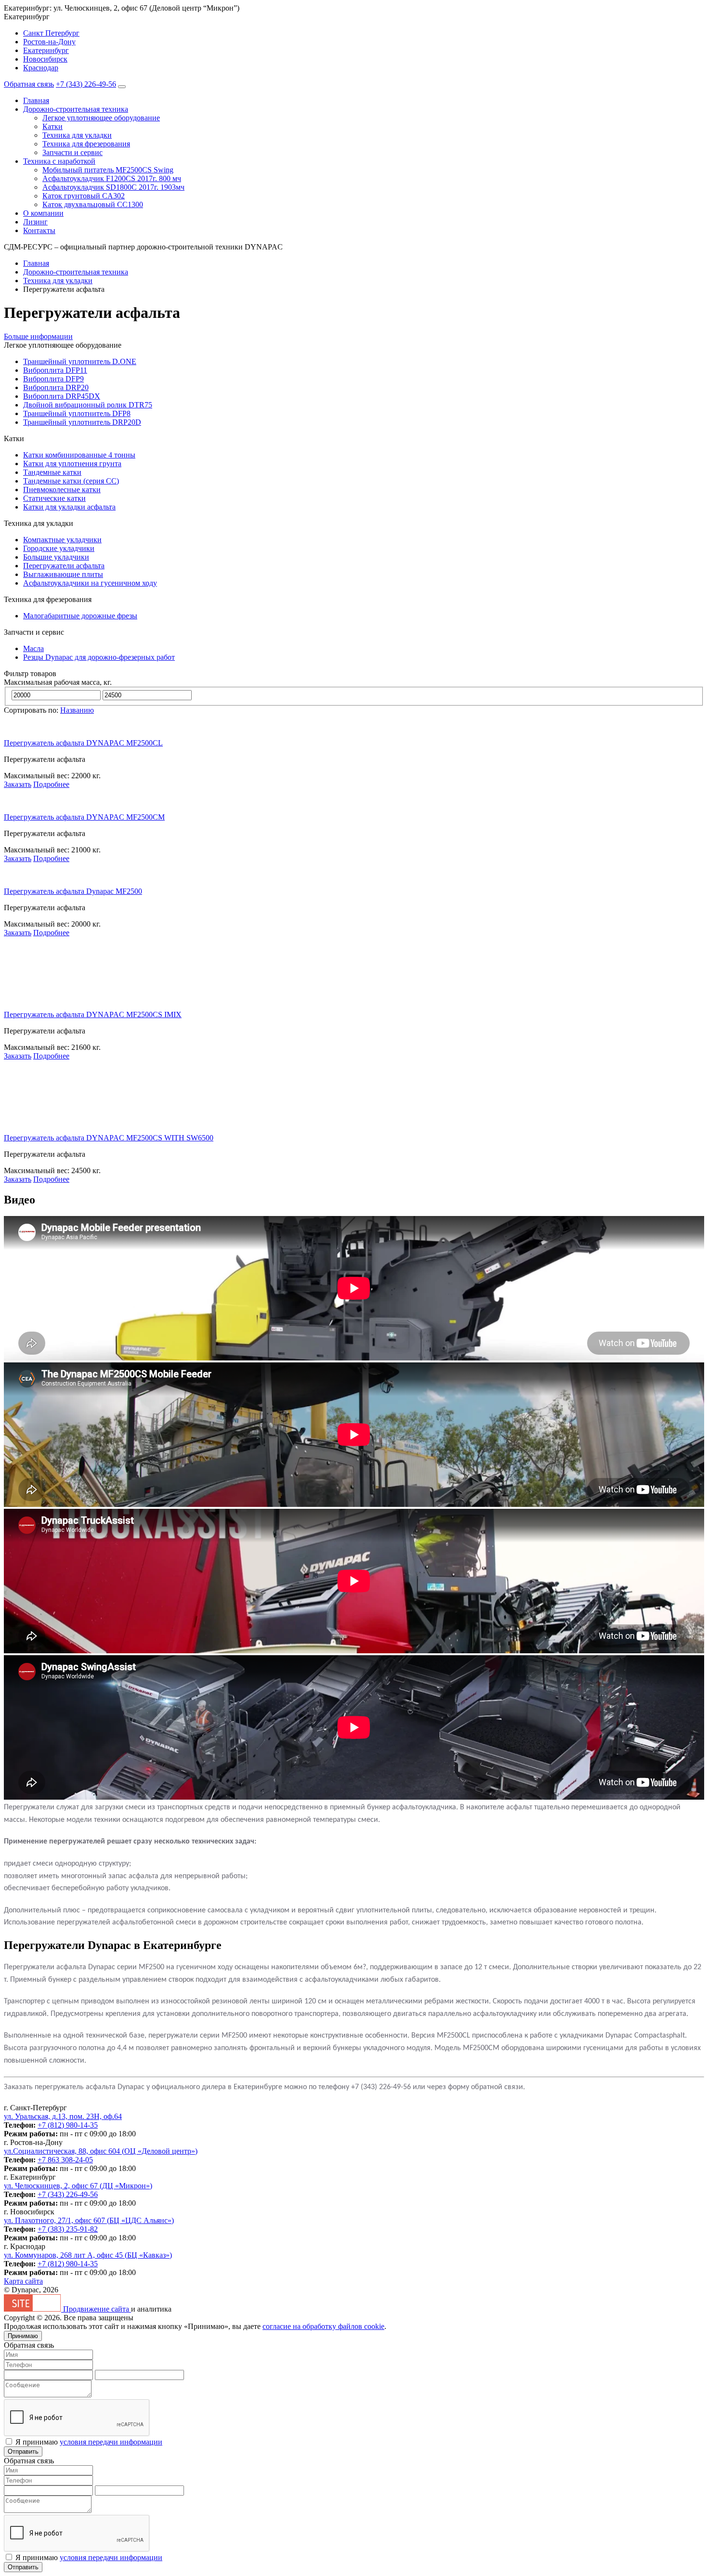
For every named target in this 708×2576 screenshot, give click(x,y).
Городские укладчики (59, 548)
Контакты (39, 230)
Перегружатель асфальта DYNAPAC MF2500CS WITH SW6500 (109, 1138)
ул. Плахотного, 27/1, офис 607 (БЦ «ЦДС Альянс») (89, 2220)
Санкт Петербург (51, 33)
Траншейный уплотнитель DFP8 (77, 413)
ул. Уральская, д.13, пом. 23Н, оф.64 (63, 2116)
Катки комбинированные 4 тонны (79, 455)
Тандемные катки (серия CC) (71, 481)
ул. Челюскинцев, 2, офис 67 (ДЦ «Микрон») (78, 2186)
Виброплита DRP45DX (62, 396)
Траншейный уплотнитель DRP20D (82, 422)
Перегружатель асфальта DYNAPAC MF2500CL (83, 743)
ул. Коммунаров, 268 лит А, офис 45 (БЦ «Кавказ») (88, 2255)
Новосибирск (45, 59)
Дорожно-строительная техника (76, 109)
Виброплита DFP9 (53, 379)
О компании (43, 213)
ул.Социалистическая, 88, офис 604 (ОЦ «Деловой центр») (101, 2151)
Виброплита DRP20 (56, 387)
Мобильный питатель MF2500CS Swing (108, 170)
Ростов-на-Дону (49, 42)
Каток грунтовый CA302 (84, 196)
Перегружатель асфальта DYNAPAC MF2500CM (84, 817)
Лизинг (35, 222)
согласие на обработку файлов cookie (323, 2326)
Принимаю (23, 2336)
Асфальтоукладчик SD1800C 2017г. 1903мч (113, 187)
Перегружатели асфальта (64, 566)
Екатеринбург (46, 50)
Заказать (18, 784)
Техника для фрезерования (86, 144)
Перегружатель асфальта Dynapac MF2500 (73, 891)
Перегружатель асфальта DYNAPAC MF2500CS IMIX (93, 1014)
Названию (77, 710)
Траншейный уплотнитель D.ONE (80, 361)
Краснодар (41, 68)
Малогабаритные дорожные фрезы (80, 616)
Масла (33, 648)
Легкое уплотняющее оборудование (101, 118)
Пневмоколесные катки (62, 490)
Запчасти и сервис (72, 152)
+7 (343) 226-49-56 (86, 84)
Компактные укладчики (62, 540)
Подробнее (51, 784)
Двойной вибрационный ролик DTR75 (88, 405)
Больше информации (38, 336)
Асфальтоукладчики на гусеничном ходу (90, 583)
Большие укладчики (56, 557)
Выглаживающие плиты (63, 574)
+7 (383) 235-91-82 (68, 2229)
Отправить (23, 2452)
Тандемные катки (52, 472)
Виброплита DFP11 (55, 370)
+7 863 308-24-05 (65, 2160)
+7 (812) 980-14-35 (68, 2125)
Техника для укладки (77, 135)
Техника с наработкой (59, 161)
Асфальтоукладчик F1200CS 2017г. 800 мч (112, 178)
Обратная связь (29, 84)
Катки (52, 126)
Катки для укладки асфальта (69, 507)
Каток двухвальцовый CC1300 (93, 204)
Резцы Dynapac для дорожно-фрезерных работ (99, 657)
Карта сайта (23, 2281)
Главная (36, 100)
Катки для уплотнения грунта (72, 464)
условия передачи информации (111, 2442)
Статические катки (54, 498)
